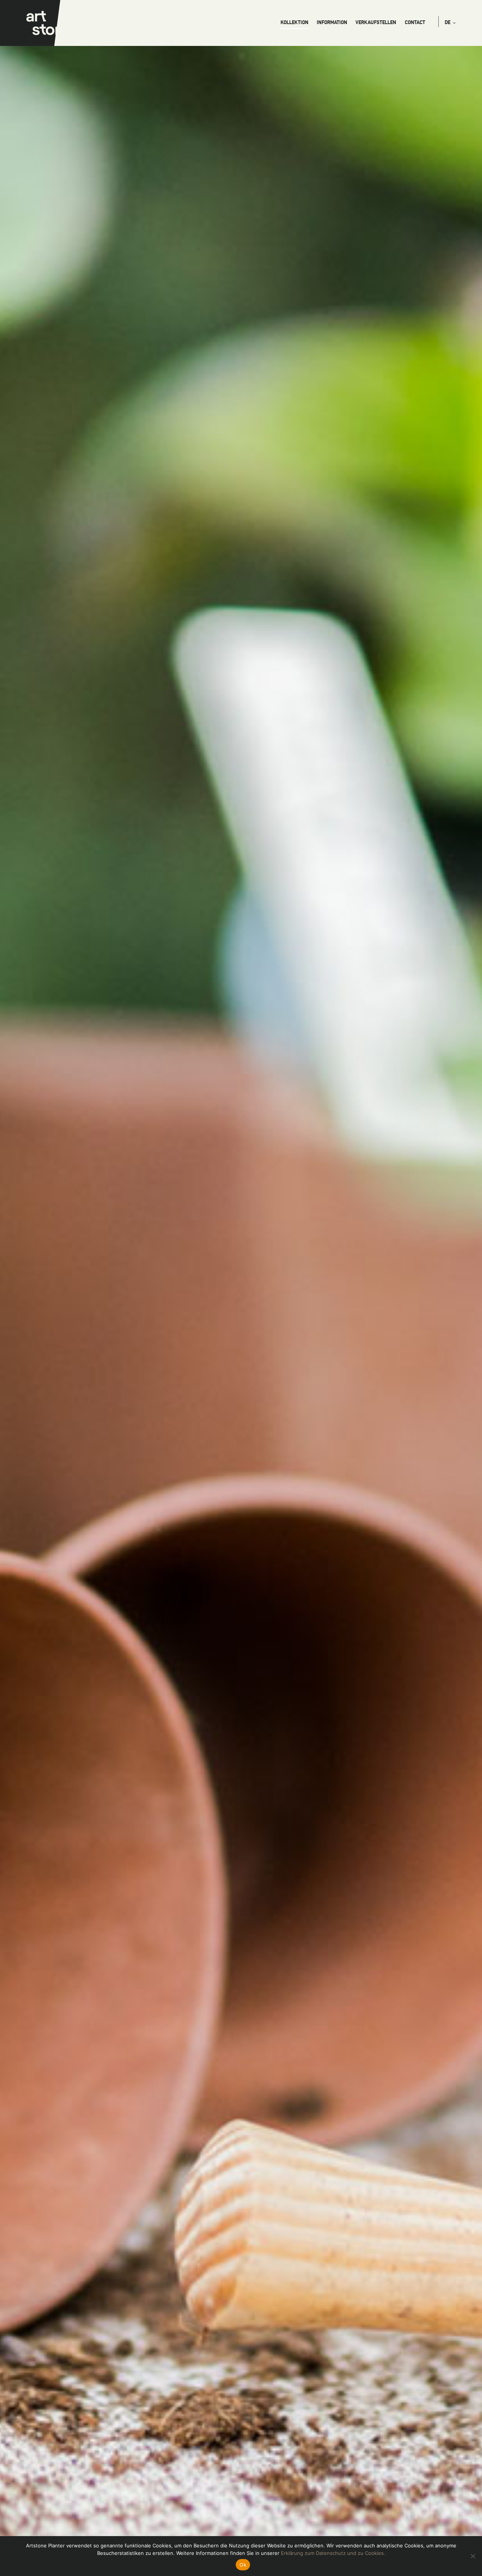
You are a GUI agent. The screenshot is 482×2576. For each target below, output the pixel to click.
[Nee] (473, 2556)
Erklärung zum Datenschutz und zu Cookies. (333, 2553)
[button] (450, 22)
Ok (243, 2565)
